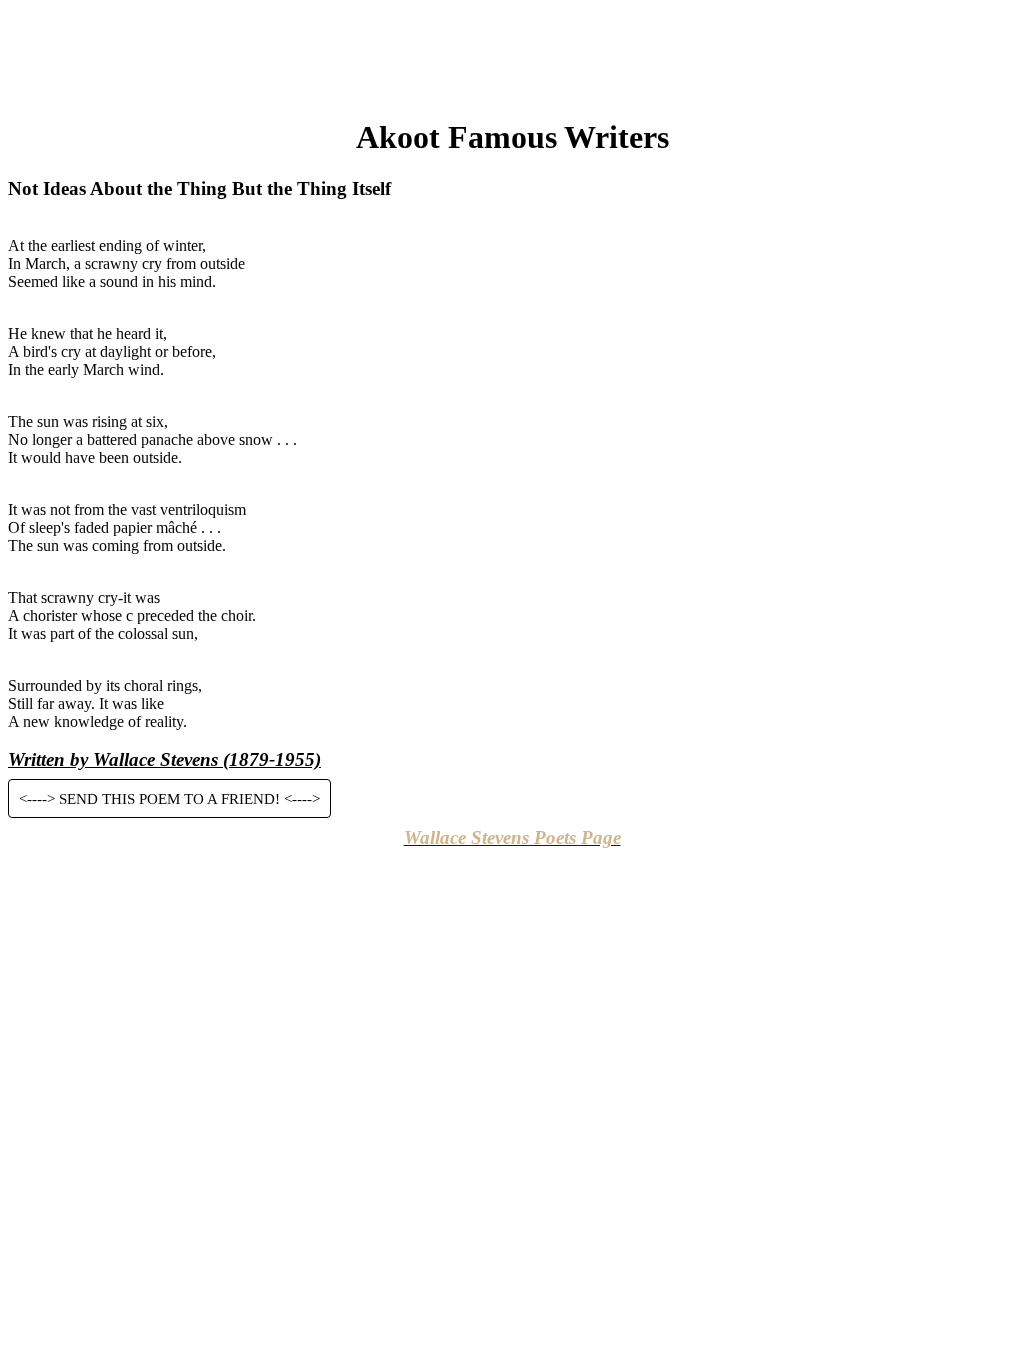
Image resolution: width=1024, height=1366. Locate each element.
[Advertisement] (512, 53)
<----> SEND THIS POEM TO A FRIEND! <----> (169, 798)
